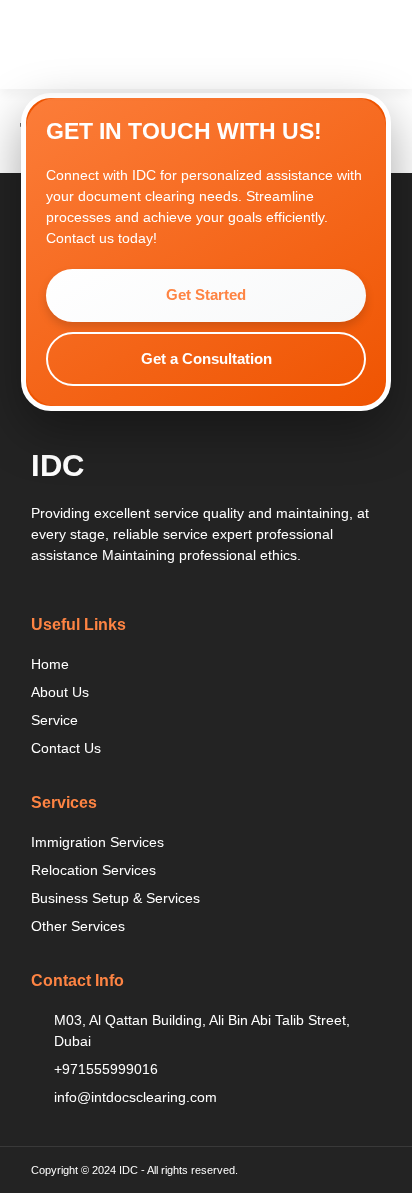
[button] (373, 44)
